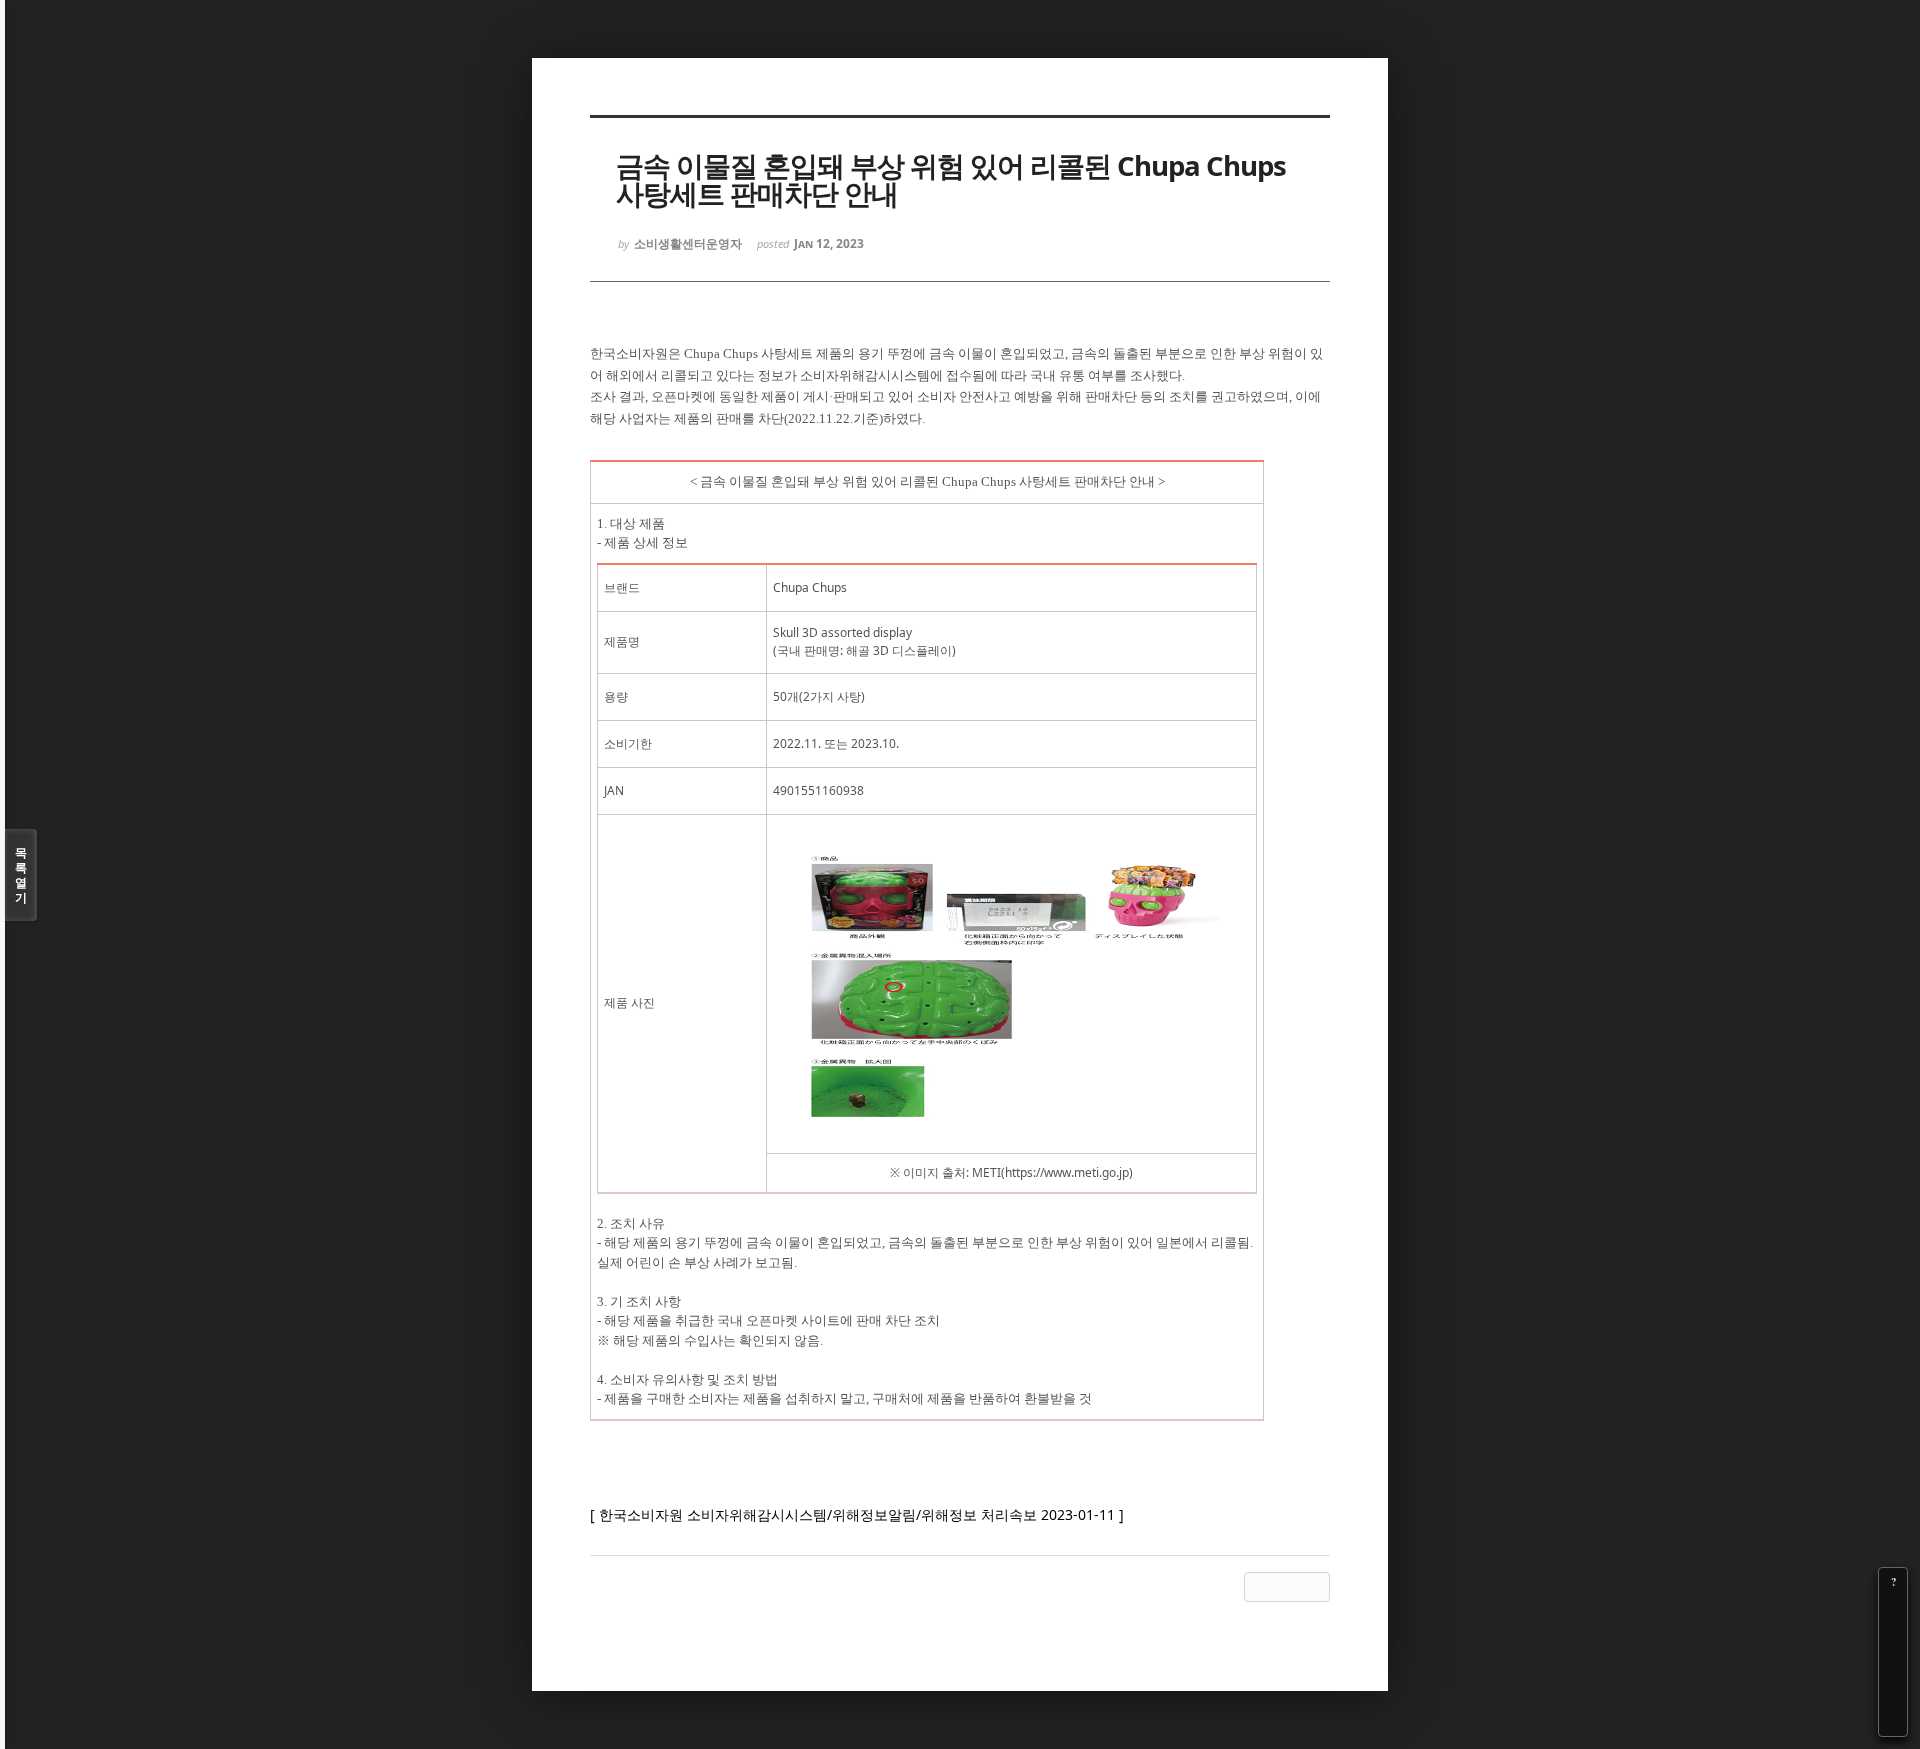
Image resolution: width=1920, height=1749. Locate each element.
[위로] (1893, 1666)
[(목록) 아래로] (1893, 1694)
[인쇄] (1893, 1722)
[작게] (1893, 1638)
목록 (21, 875)
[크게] (1893, 1610)
